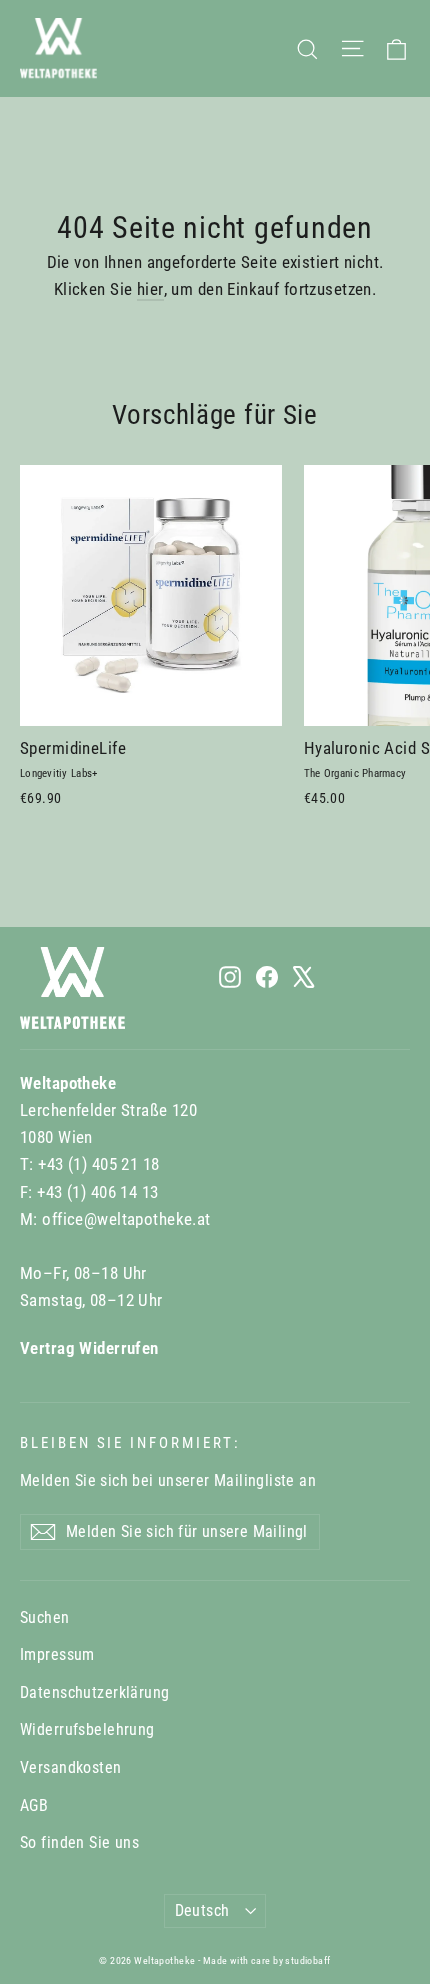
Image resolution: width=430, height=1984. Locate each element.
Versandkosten (71, 1767)
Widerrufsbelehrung (87, 1729)
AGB (34, 1805)
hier (150, 289)
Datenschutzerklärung (95, 1692)
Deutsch (202, 1910)
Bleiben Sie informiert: (130, 1443)
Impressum (57, 1654)
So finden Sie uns (79, 1842)
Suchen (45, 1617)
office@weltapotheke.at (126, 1219)
